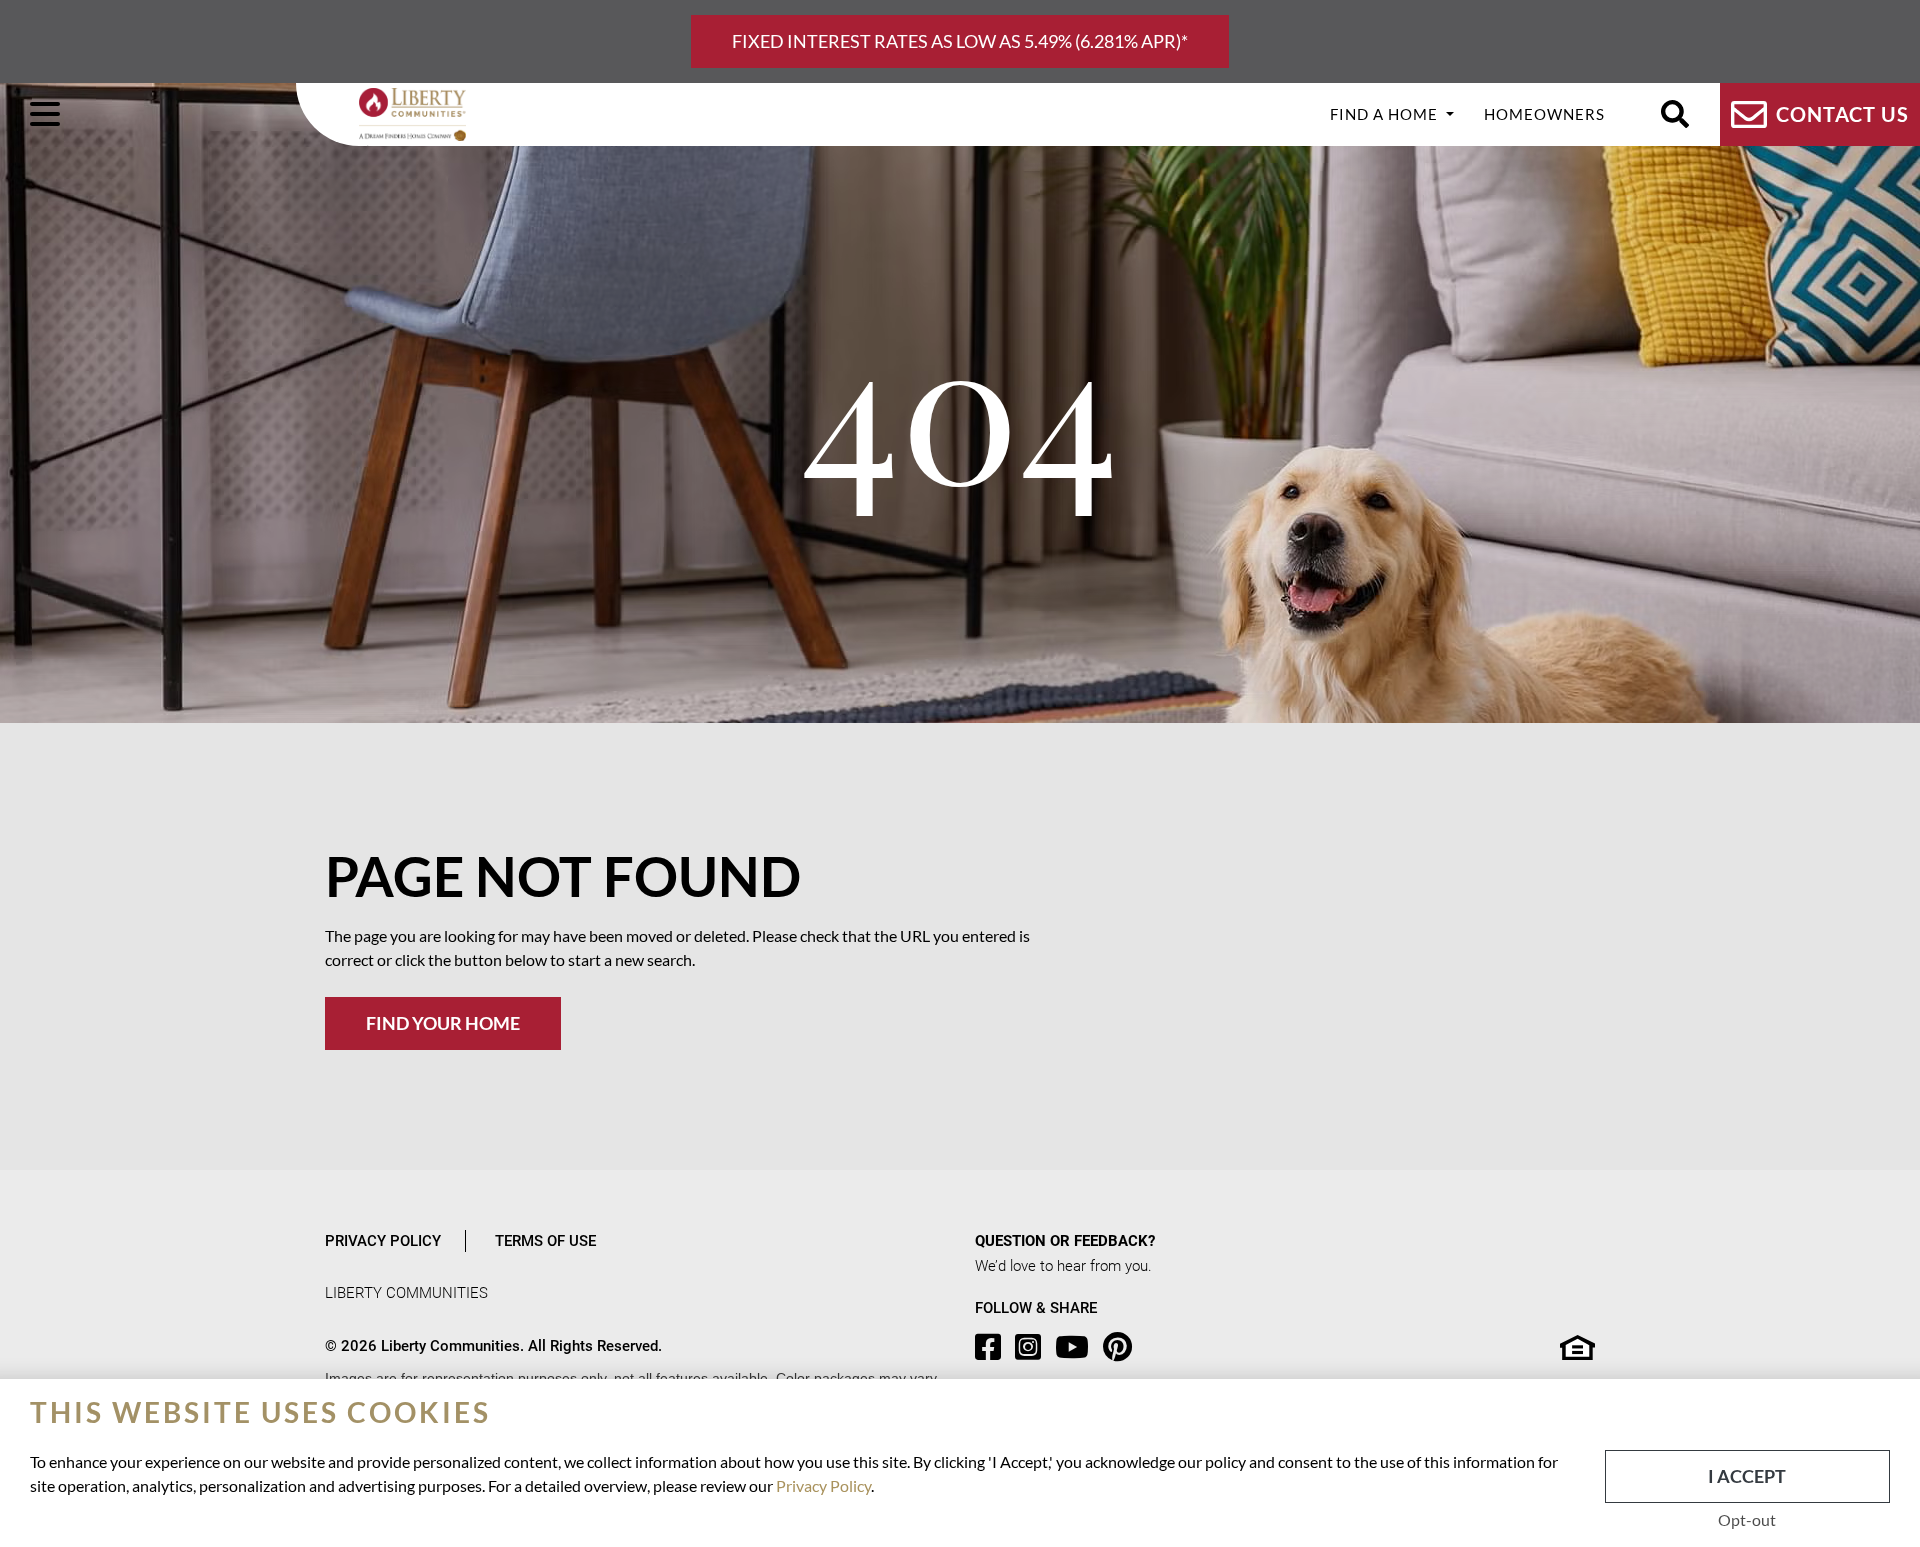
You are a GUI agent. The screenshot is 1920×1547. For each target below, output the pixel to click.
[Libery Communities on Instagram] (1033, 1347)
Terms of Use (545, 1241)
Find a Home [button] (1386, 114)
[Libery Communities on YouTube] (1077, 1347)
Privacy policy (383, 1241)
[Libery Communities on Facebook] (993, 1347)
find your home (443, 1023)
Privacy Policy (823, 1485)
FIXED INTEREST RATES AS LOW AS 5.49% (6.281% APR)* (960, 41)
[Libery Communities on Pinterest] (1122, 1347)
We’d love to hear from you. (1063, 1266)
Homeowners (1544, 114)
